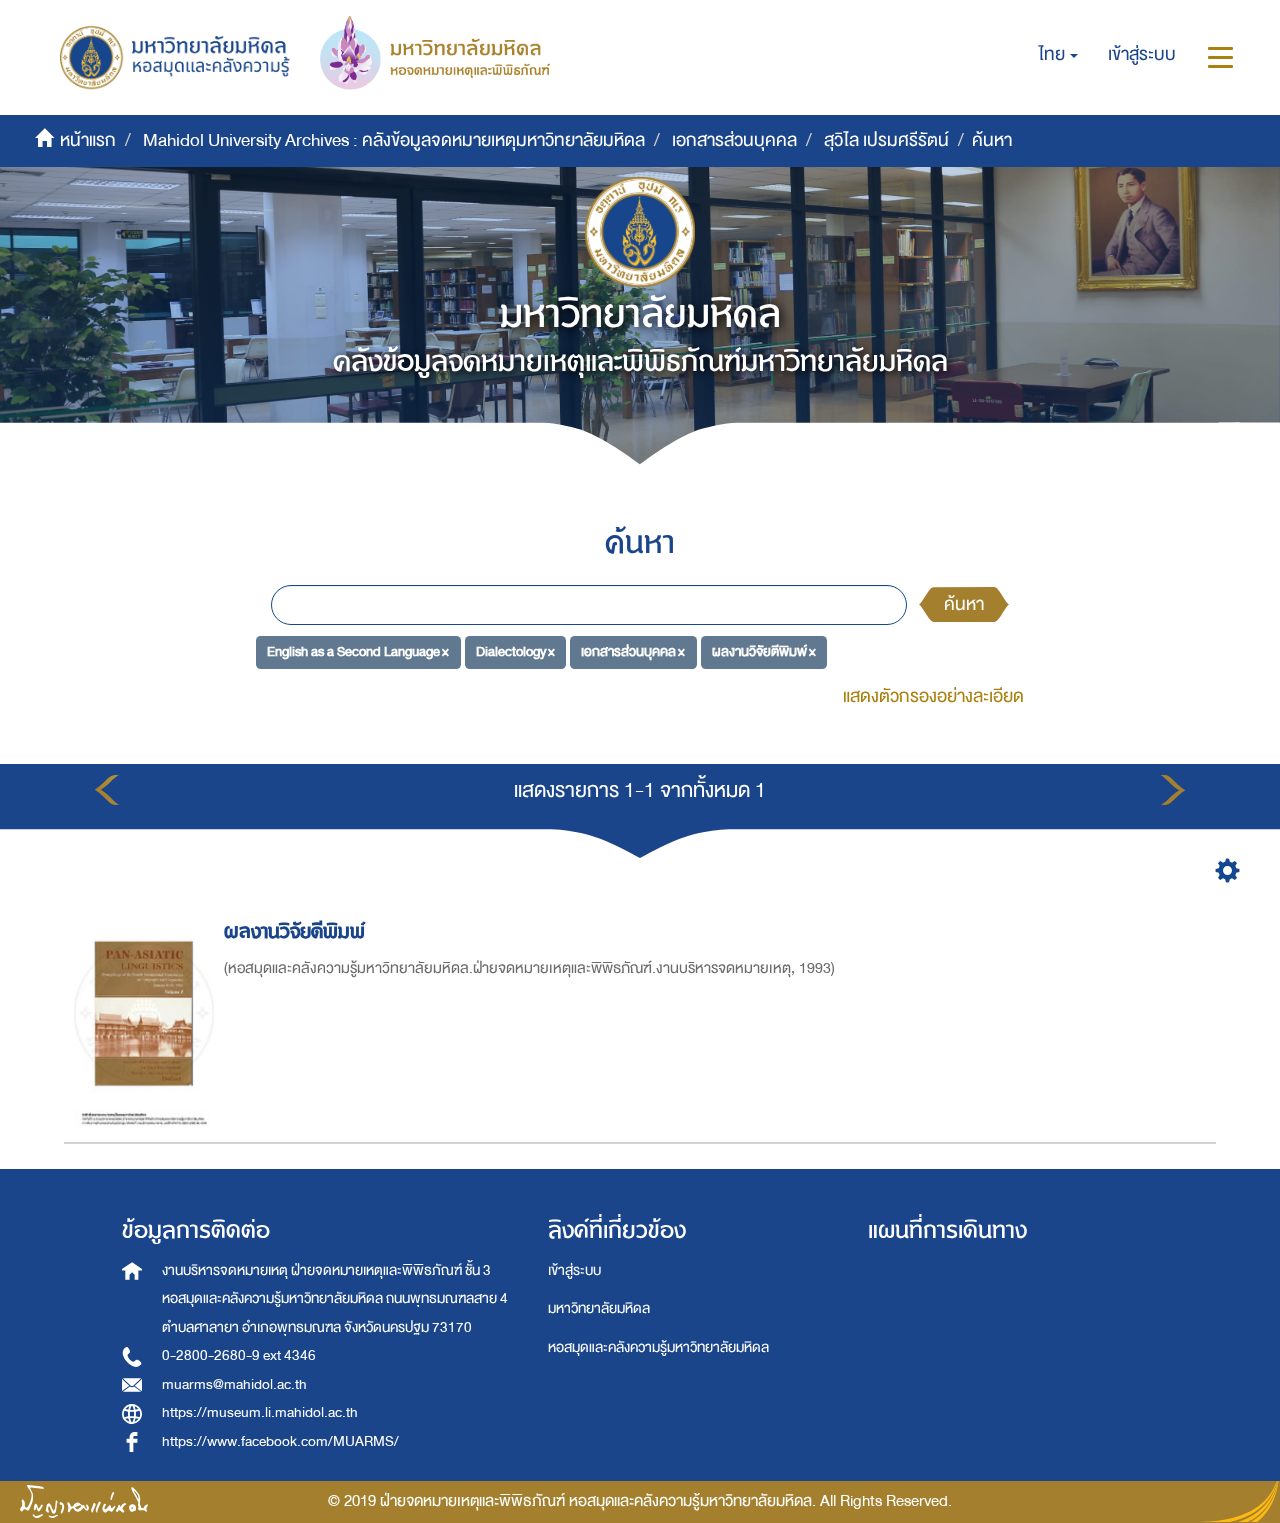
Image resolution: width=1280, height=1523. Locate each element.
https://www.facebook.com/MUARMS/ (280, 1441)
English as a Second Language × (358, 651)
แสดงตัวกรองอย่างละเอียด (933, 696)
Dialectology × (515, 651)
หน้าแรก (88, 140)
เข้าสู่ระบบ (574, 1270)
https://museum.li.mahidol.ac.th (260, 1412)
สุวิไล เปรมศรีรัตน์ (886, 140)
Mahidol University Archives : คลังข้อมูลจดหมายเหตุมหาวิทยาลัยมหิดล (394, 140)
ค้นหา (964, 604)
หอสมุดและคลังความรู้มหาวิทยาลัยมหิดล (658, 1347)
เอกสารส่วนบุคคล (734, 140)
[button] (1058, 55)
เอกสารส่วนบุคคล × (633, 651)
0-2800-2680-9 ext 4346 (239, 1355)
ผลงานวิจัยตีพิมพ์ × (764, 651)
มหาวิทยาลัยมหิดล (599, 1308)
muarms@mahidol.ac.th (234, 1384)
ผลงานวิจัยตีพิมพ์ (294, 931)
